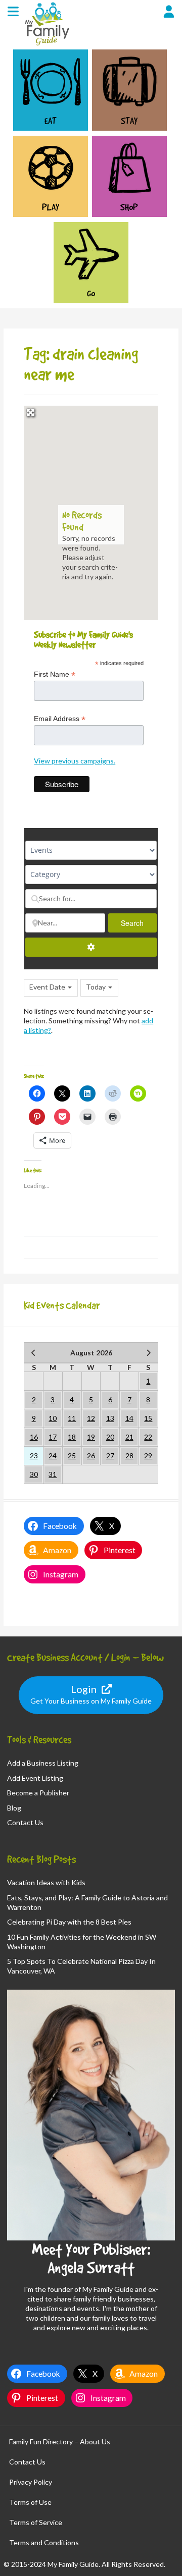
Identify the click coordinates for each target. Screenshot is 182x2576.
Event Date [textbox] (47, 987)
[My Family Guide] (46, 45)
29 (148, 1456)
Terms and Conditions (44, 2542)
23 (34, 1456)
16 (34, 1437)
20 (110, 1437)
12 (91, 1418)
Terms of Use (30, 2502)
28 (129, 1456)
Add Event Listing (35, 1778)
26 (91, 1456)
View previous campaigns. (75, 761)
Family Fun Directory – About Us (60, 2442)
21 (129, 1437)
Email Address (60, 719)
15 (148, 1418)
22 (148, 1437)
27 (110, 1456)
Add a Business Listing (43, 1763)
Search (139, 923)
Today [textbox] (96, 987)
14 (129, 1418)
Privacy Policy (31, 2482)
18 (72, 1437)
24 (53, 1456)
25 (72, 1456)
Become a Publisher (38, 1793)
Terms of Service (36, 2522)
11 (72, 1418)
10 (53, 1418)
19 (91, 1437)
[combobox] (51, 988)
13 (110, 1418)
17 (53, 1437)
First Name (55, 674)
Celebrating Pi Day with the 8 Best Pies (69, 1922)
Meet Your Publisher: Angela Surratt (91, 2258)
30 (34, 1474)
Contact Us (25, 1822)
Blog (14, 1808)
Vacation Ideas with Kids (46, 1882)
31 (53, 1474)
